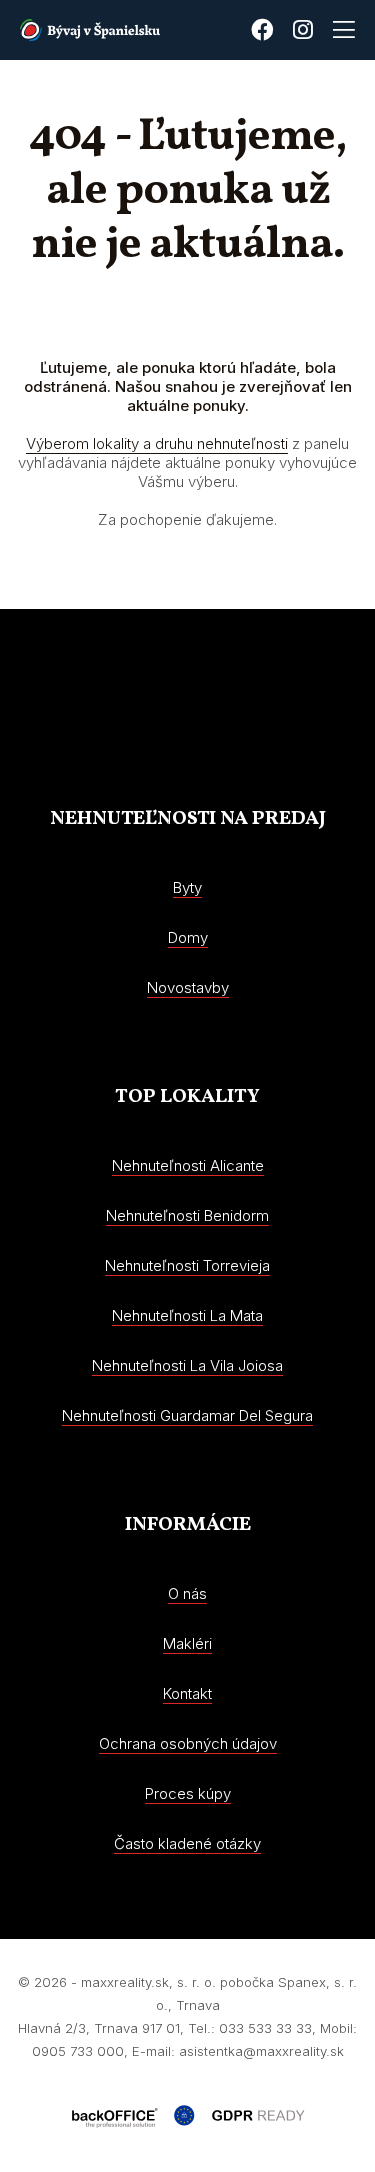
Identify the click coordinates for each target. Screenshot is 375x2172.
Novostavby (188, 987)
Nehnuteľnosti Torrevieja (187, 1265)
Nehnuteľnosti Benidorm (187, 1215)
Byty (187, 887)
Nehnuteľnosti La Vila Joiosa (187, 1365)
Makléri (187, 1643)
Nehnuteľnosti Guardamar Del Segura (187, 1415)
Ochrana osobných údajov (188, 1743)
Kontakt (187, 1693)
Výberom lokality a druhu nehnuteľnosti (157, 443)
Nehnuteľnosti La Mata (187, 1315)
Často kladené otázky (187, 1843)
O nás (187, 1593)
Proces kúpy (188, 1793)
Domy (188, 937)
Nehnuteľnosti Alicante (188, 1165)
